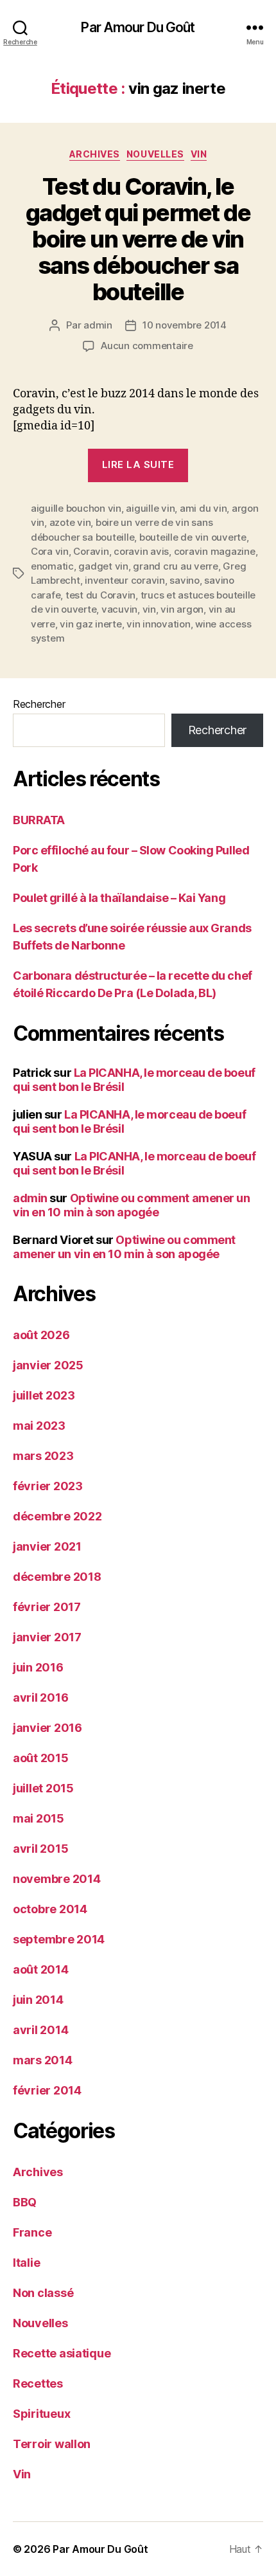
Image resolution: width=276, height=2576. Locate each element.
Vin (199, 154)
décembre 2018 (57, 1577)
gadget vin (103, 566)
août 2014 (41, 1969)
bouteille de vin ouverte (193, 537)
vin (149, 609)
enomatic (52, 566)
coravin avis (141, 551)
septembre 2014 (59, 1939)
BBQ (25, 2202)
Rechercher (39, 704)
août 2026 (41, 1335)
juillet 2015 (43, 1788)
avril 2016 (40, 1698)
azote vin (70, 522)
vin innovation (158, 624)
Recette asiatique (62, 2353)
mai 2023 (39, 1426)
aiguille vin (150, 508)
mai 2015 (39, 1818)
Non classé (43, 2293)
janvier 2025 (48, 1365)
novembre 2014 (57, 1879)
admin (98, 325)
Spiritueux (41, 2414)
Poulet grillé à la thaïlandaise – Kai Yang (119, 898)
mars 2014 (43, 2060)
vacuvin (119, 609)
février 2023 (48, 1486)
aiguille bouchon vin (76, 508)
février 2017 (47, 1607)
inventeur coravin (125, 580)
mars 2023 (43, 1456)
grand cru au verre (175, 566)
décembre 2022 (57, 1516)
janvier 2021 (47, 1546)
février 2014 (47, 2090)
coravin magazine (215, 551)
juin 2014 (38, 2000)
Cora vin (50, 551)
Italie (26, 2263)
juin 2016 (38, 1667)
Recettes (38, 2383)
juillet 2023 (44, 1395)
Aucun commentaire (147, 346)
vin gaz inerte (91, 624)
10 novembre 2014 (185, 325)
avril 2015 (40, 1849)
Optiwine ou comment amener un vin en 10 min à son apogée (131, 1205)
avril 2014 (40, 2030)
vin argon (182, 609)
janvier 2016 (47, 1728)
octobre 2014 (50, 1909)
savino (184, 580)
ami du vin (203, 508)
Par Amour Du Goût (138, 27)
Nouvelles (155, 154)
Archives (95, 154)
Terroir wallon (52, 2444)
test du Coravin (100, 595)
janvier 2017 (47, 1637)
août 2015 (41, 1758)
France (32, 2232)
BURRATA (39, 820)
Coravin (91, 551)
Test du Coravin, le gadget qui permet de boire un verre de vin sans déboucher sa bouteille (138, 239)
